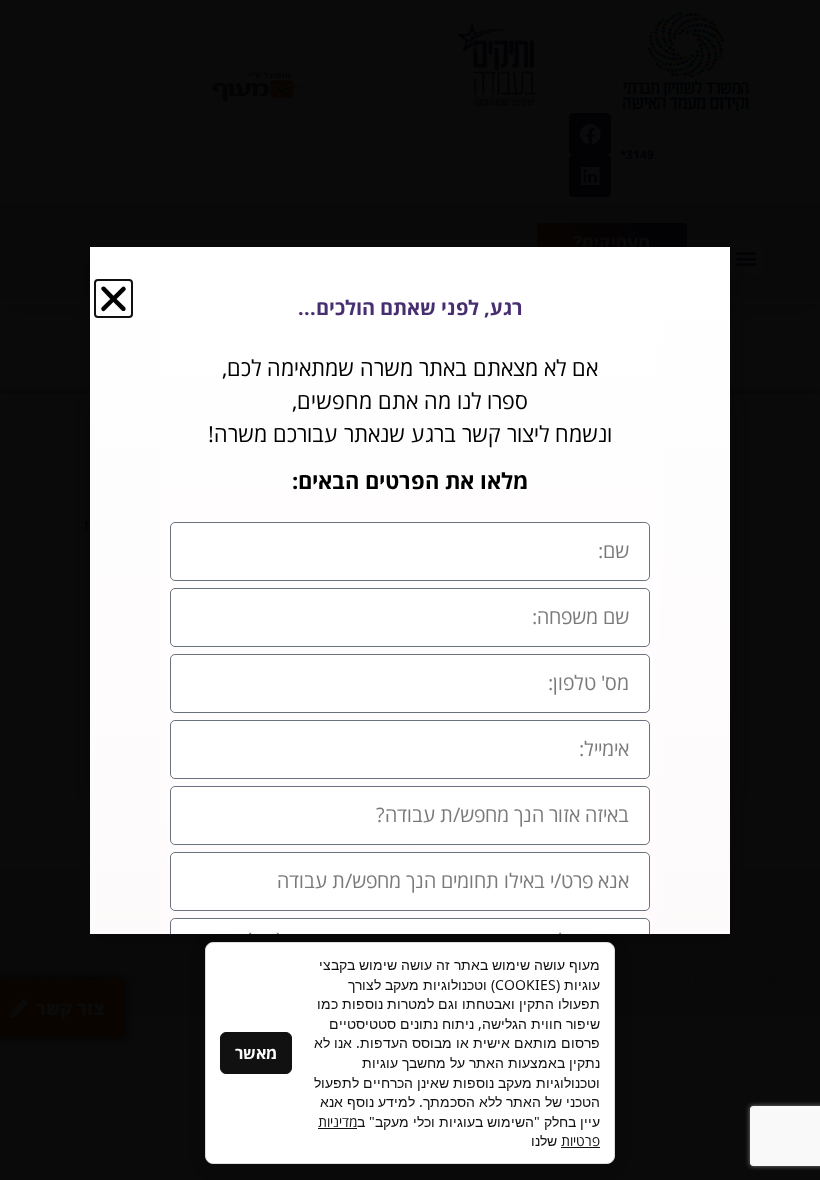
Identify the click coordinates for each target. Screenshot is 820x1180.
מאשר (256, 1053)
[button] (113, 298)
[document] (410, 590)
